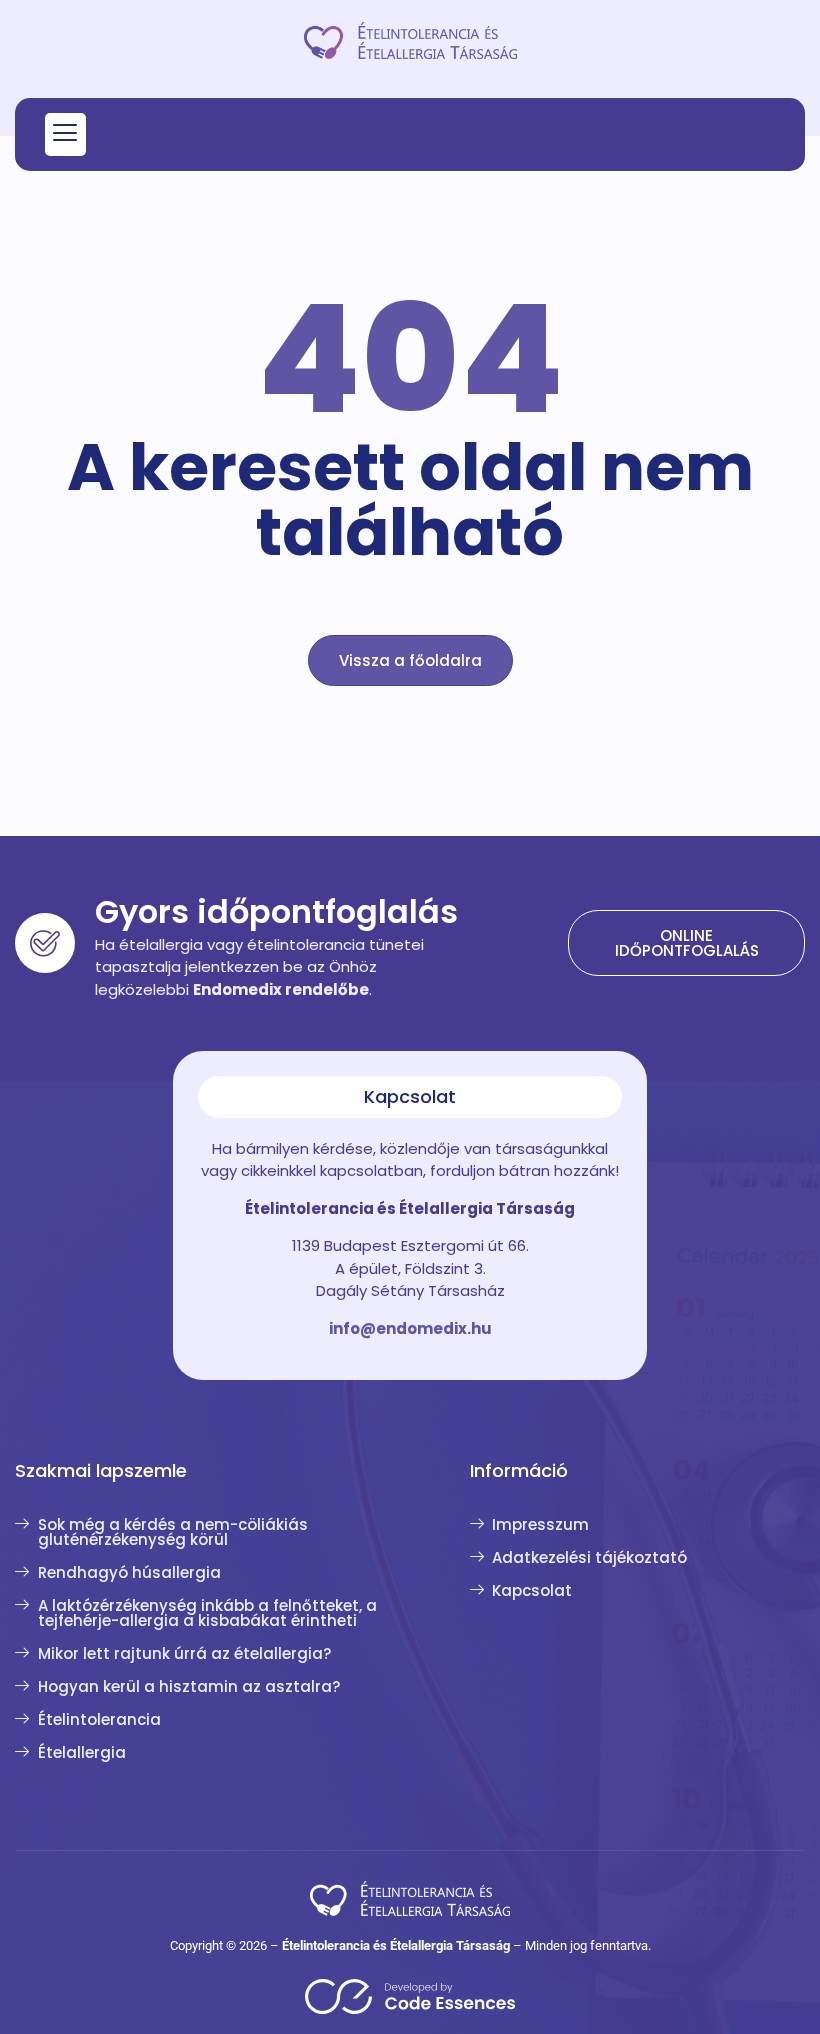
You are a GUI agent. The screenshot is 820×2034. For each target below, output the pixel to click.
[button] (65, 134)
